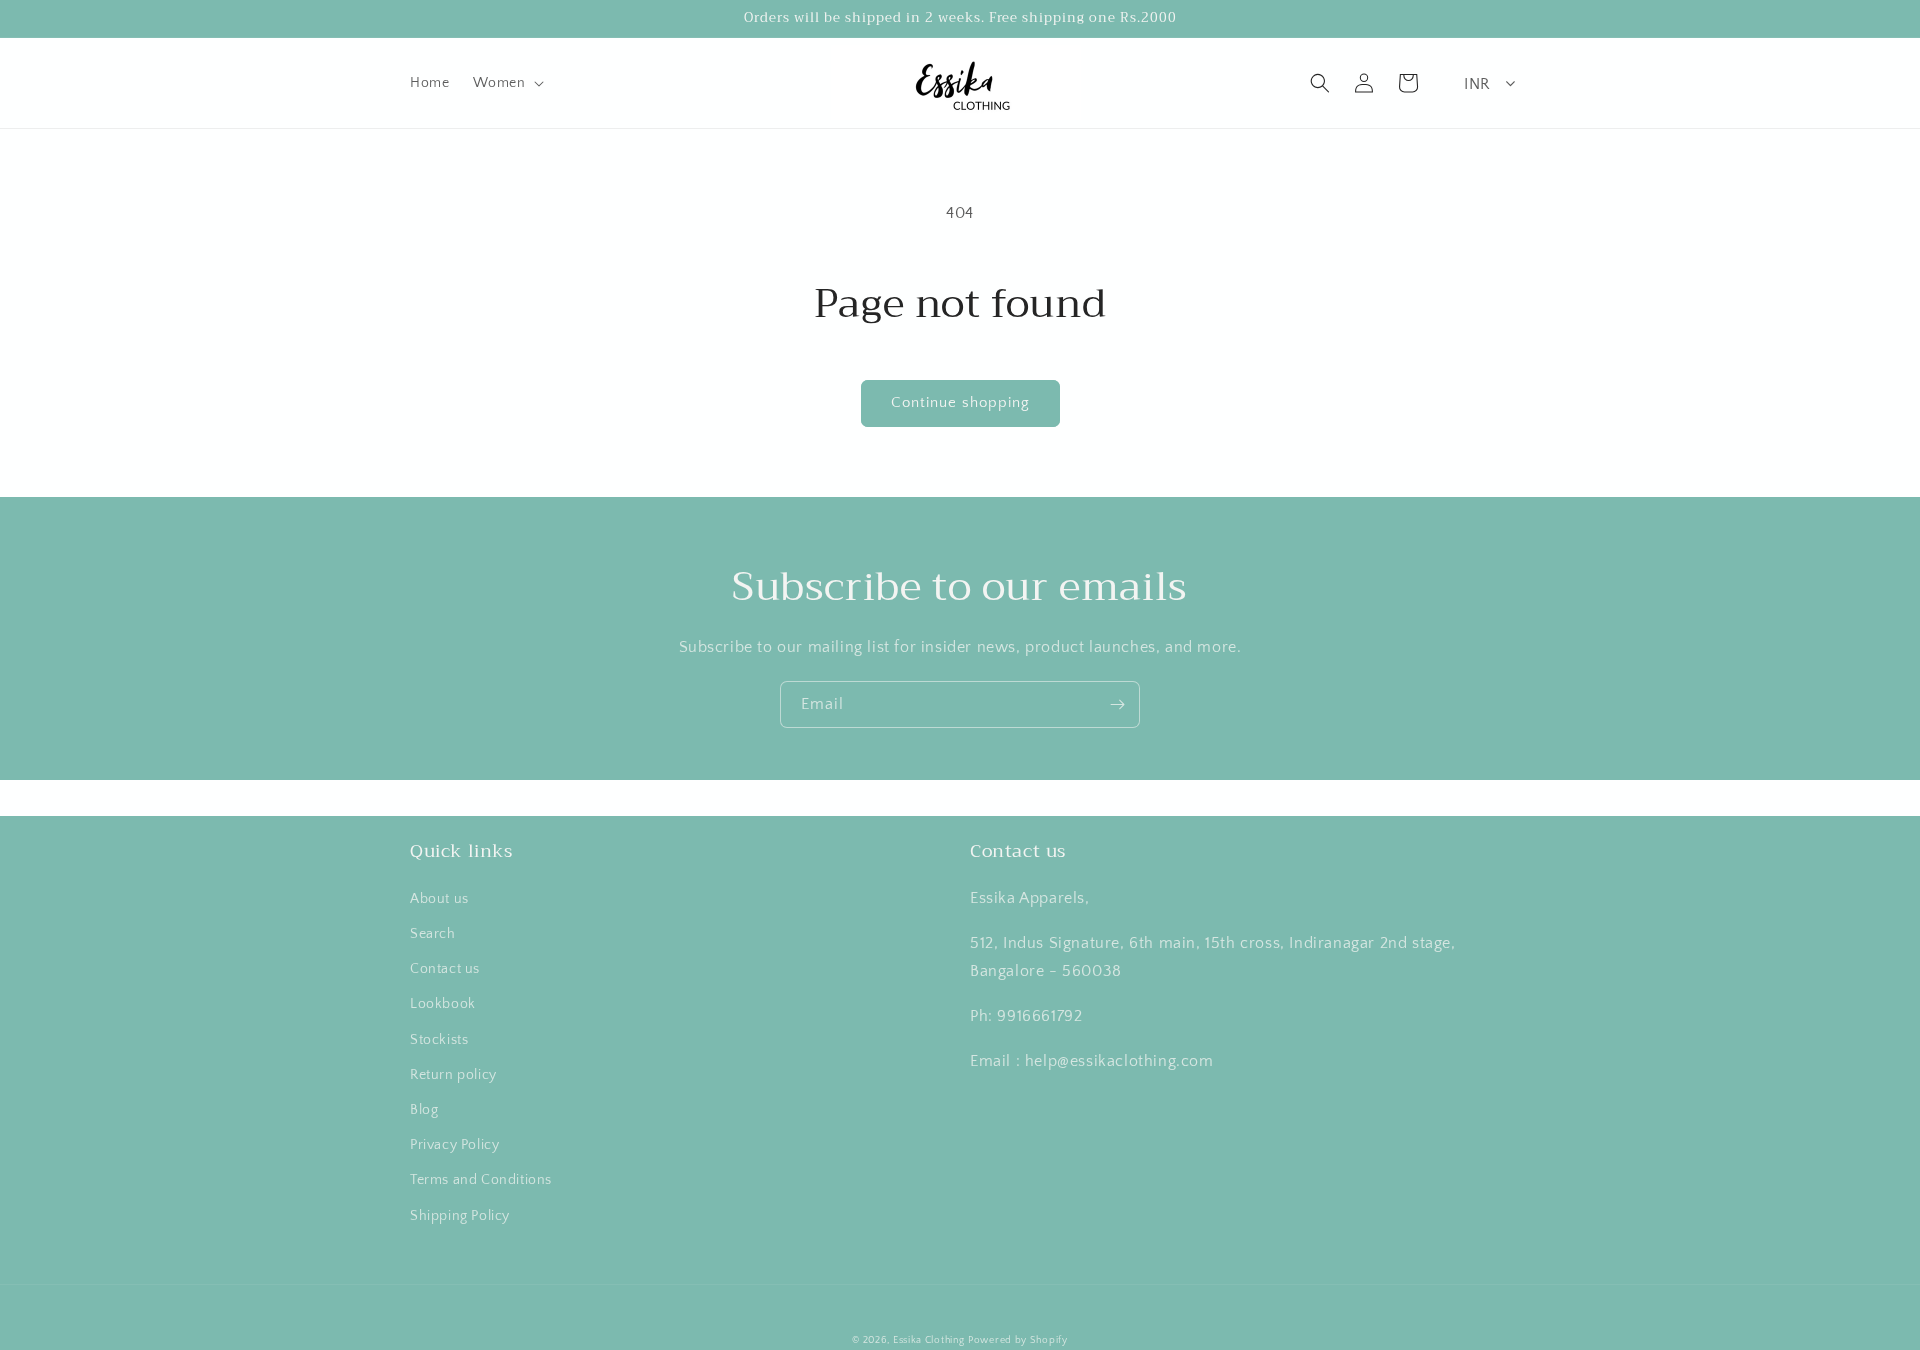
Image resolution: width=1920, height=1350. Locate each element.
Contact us (445, 969)
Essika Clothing (929, 1340)
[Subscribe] (1117, 704)
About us (439, 899)
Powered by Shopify (1018, 1340)
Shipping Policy (460, 1216)
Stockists (439, 1040)
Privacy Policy (454, 1145)
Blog (424, 1110)
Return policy (453, 1075)
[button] (506, 83)
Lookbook (443, 1004)
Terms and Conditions (481, 1180)
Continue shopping (960, 402)
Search (433, 934)
